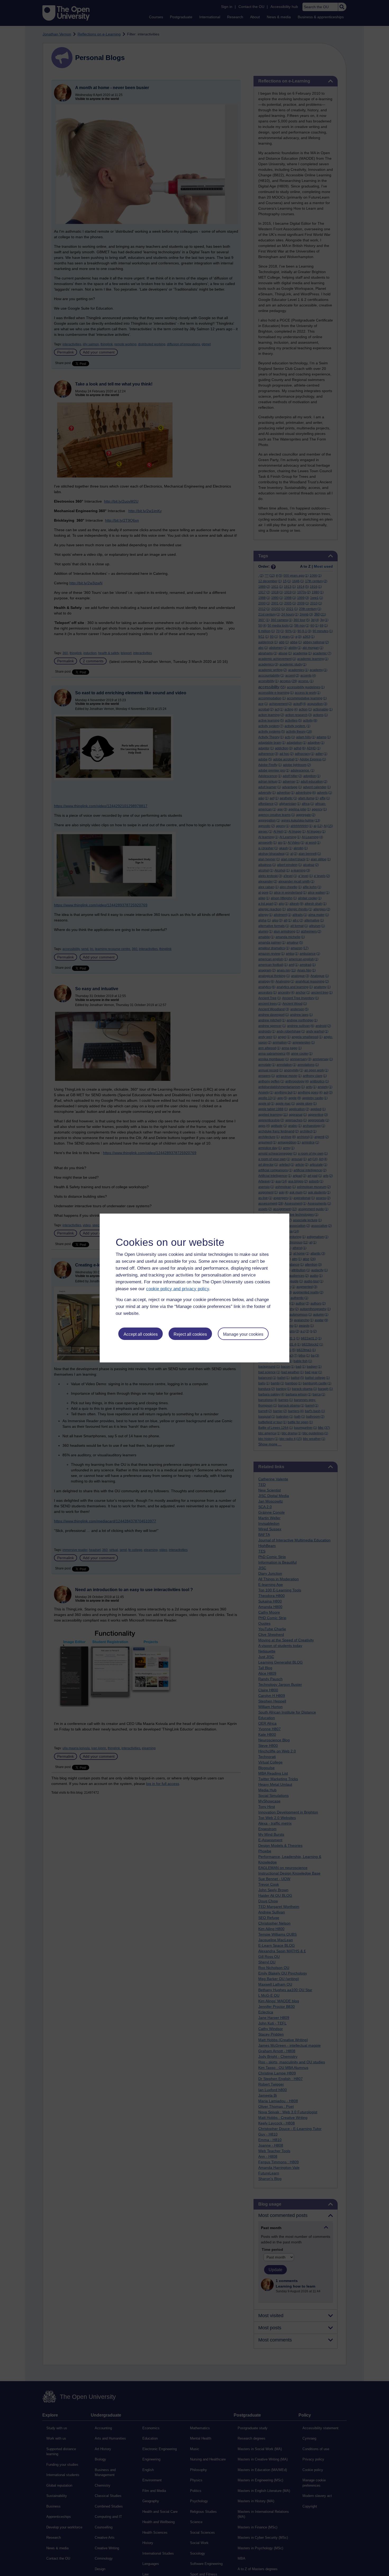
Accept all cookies (141, 1334)
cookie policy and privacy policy (178, 1289)
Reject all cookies (190, 1334)
